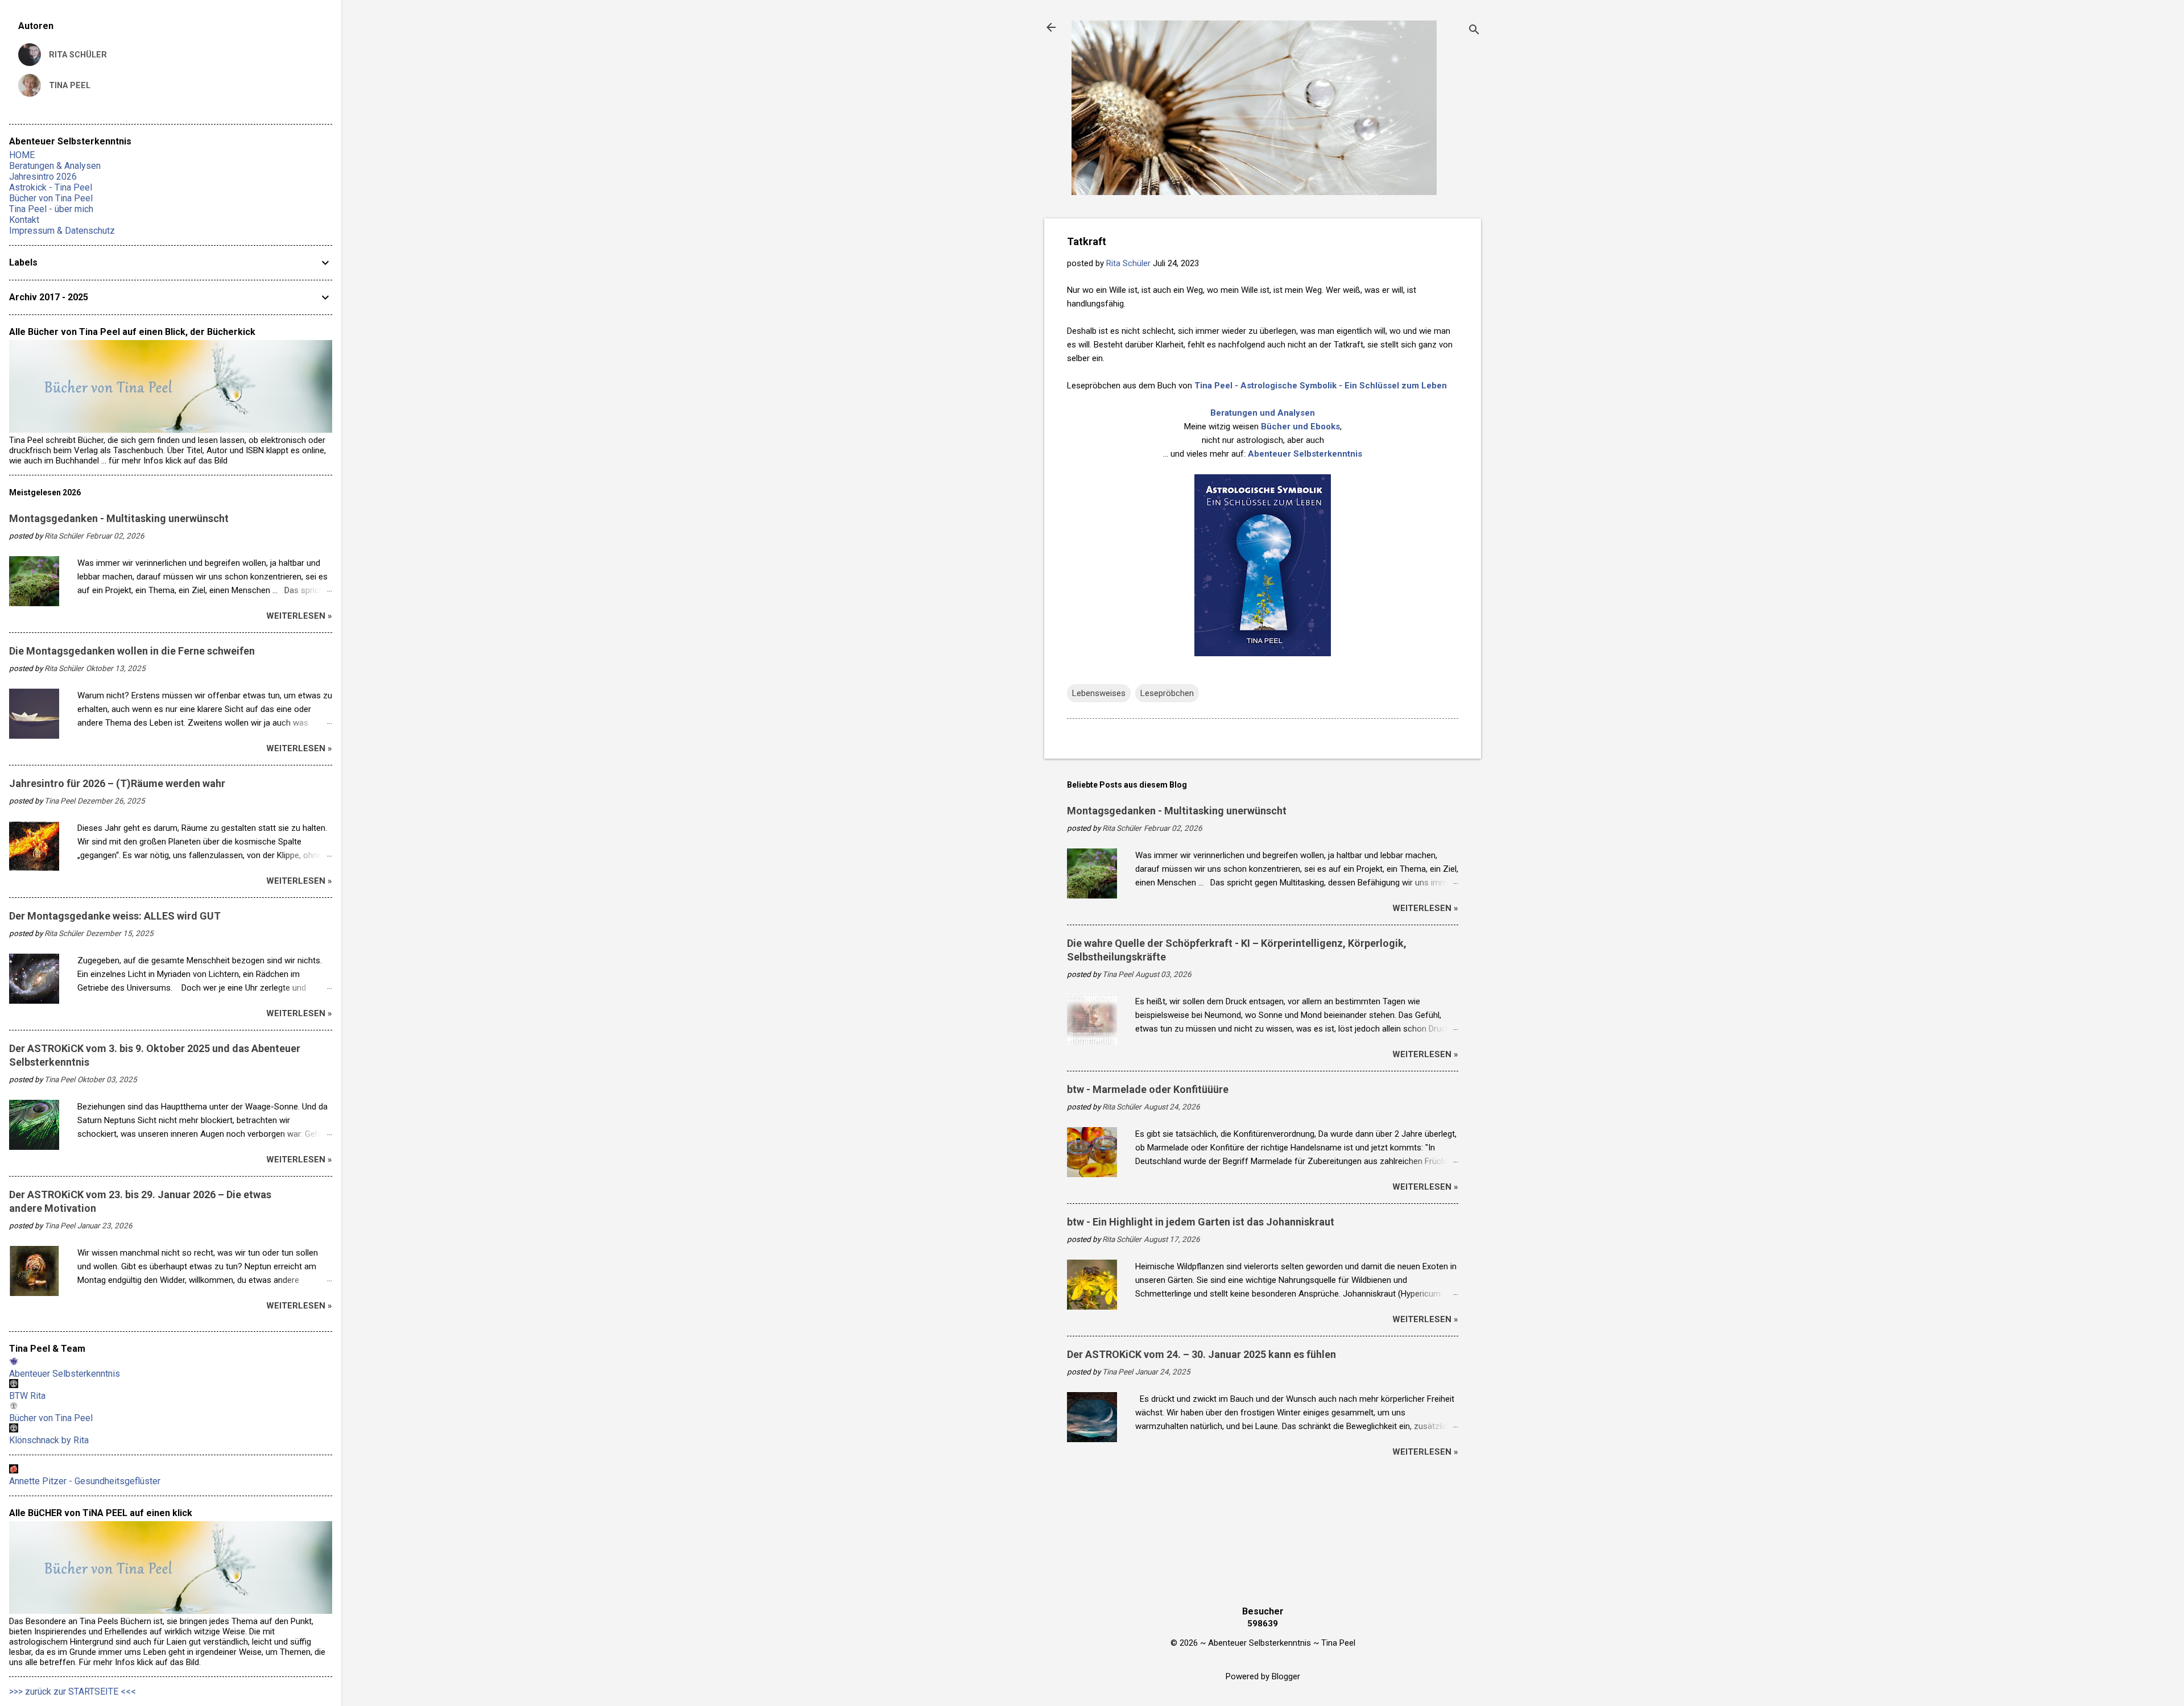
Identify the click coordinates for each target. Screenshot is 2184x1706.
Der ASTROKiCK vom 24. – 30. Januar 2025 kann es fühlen (1201, 1354)
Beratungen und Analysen (1263, 413)
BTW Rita (27, 1396)
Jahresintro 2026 (43, 177)
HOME (22, 155)
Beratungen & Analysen (55, 166)
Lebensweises (1099, 693)
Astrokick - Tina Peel (51, 187)
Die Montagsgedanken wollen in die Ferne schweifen (132, 651)
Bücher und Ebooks (1300, 426)
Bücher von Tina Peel (51, 198)
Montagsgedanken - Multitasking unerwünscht (1177, 811)
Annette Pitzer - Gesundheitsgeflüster (85, 1481)
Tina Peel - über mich (51, 209)
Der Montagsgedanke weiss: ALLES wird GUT (115, 916)
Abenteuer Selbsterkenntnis (1305, 454)
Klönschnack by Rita (49, 1440)
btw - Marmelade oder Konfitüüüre (1148, 1089)
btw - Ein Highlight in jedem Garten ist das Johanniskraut (1201, 1222)
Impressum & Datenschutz (62, 231)
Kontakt (24, 220)
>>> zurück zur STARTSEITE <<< (73, 1691)
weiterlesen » (1425, 908)
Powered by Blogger (1263, 1676)
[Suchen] (1474, 31)
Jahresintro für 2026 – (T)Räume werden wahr (117, 783)
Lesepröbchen (1167, 693)
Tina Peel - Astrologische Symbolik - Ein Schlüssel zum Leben (1321, 386)
